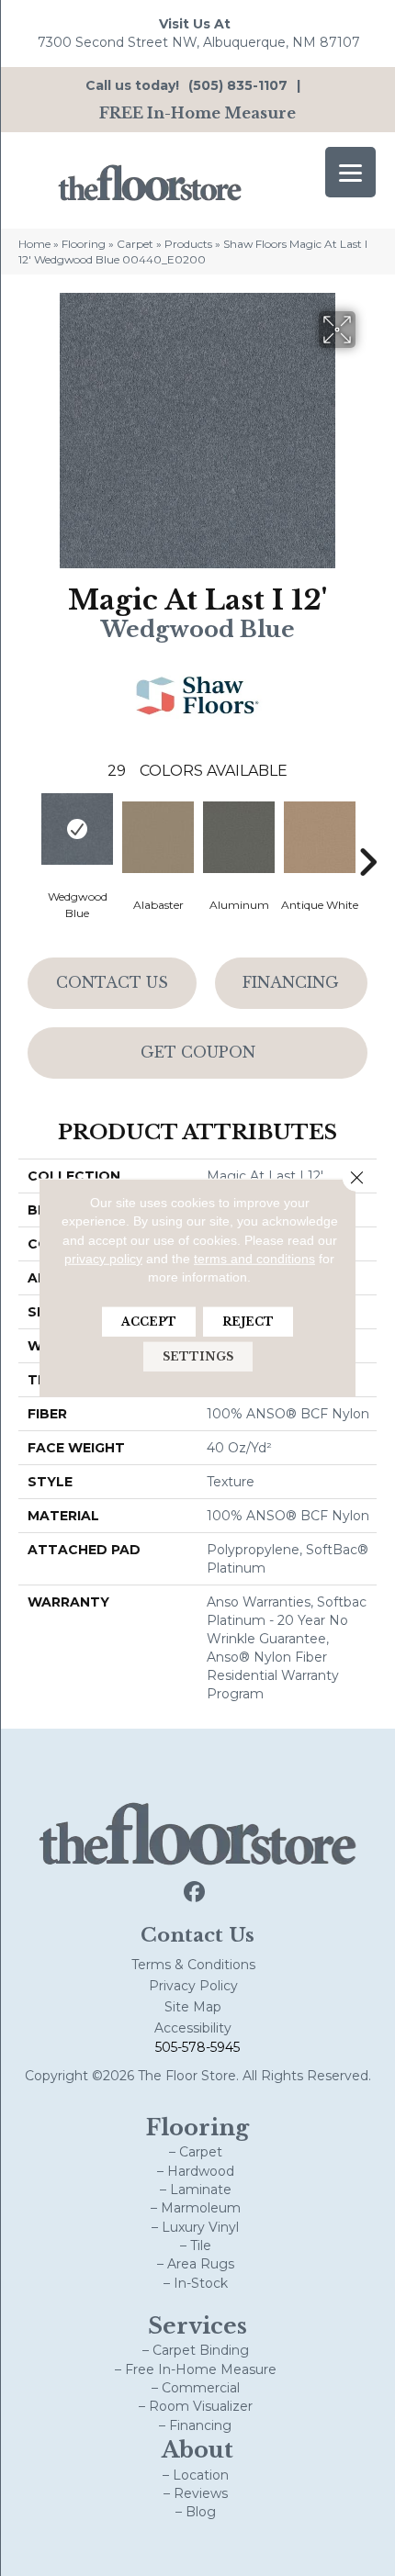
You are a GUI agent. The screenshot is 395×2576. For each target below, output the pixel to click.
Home (34, 244)
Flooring (84, 244)
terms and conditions (254, 1259)
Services (197, 2326)
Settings (198, 1356)
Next (367, 834)
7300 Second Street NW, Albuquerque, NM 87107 (199, 42)
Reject (248, 1322)
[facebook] (195, 1893)
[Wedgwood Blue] (77, 829)
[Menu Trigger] (350, 172)
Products (188, 244)
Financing (291, 982)
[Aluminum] (239, 837)
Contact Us (112, 982)
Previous (28, 834)
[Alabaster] (158, 837)
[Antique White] (320, 837)
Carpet (135, 244)
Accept (149, 1322)
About (197, 2450)
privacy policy (103, 1259)
